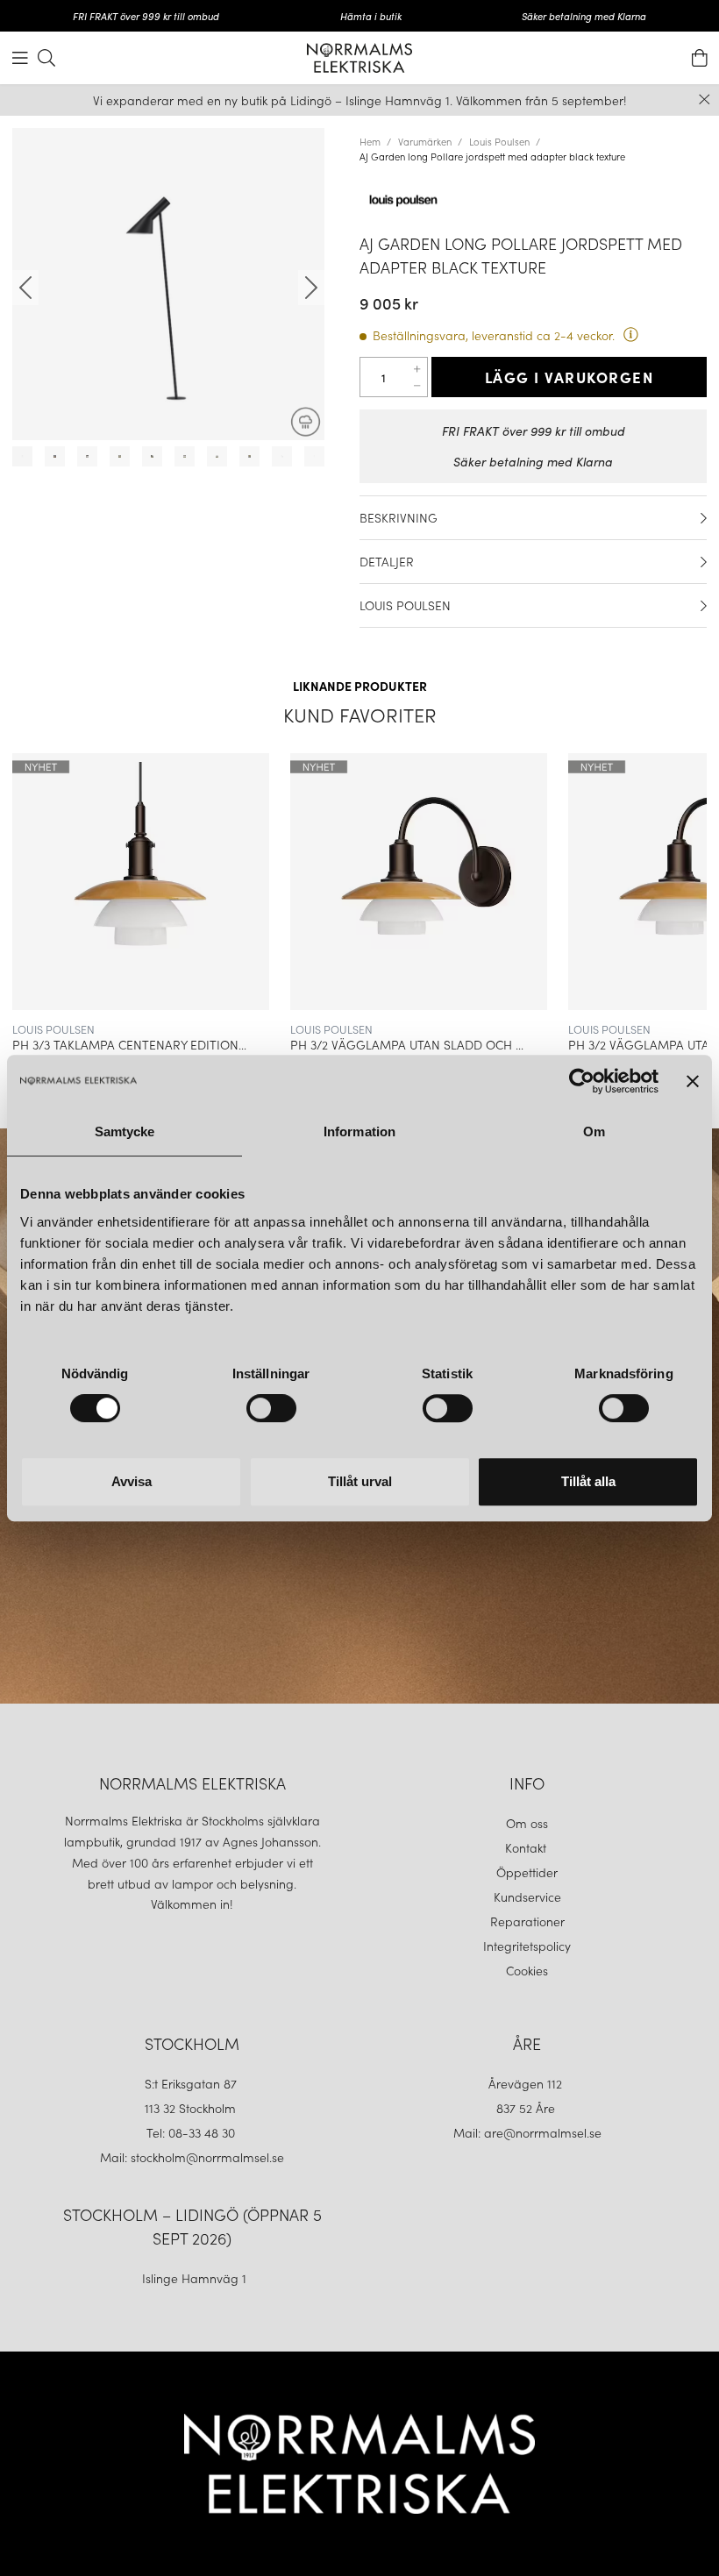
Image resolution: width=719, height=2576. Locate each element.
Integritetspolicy (527, 1946)
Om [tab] (594, 1131)
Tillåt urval (360, 1481)
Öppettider (527, 1872)
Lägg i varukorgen (570, 377)
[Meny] (20, 58)
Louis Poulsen (499, 141)
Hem (370, 141)
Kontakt (527, 1847)
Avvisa (132, 1481)
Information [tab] (359, 1131)
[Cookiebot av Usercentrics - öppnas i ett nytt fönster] (582, 1081)
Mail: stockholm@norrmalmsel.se (192, 2157)
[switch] (271, 1408)
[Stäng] (705, 100)
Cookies (527, 1970)
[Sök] (46, 58)
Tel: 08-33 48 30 (192, 2132)
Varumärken (425, 141)
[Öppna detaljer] (704, 518)
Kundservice (527, 1896)
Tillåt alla (588, 1481)
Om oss (527, 1823)
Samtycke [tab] (125, 1131)
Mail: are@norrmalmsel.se (527, 2132)
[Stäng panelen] (693, 1081)
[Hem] (359, 58)
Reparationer (527, 1921)
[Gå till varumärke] (533, 201)
